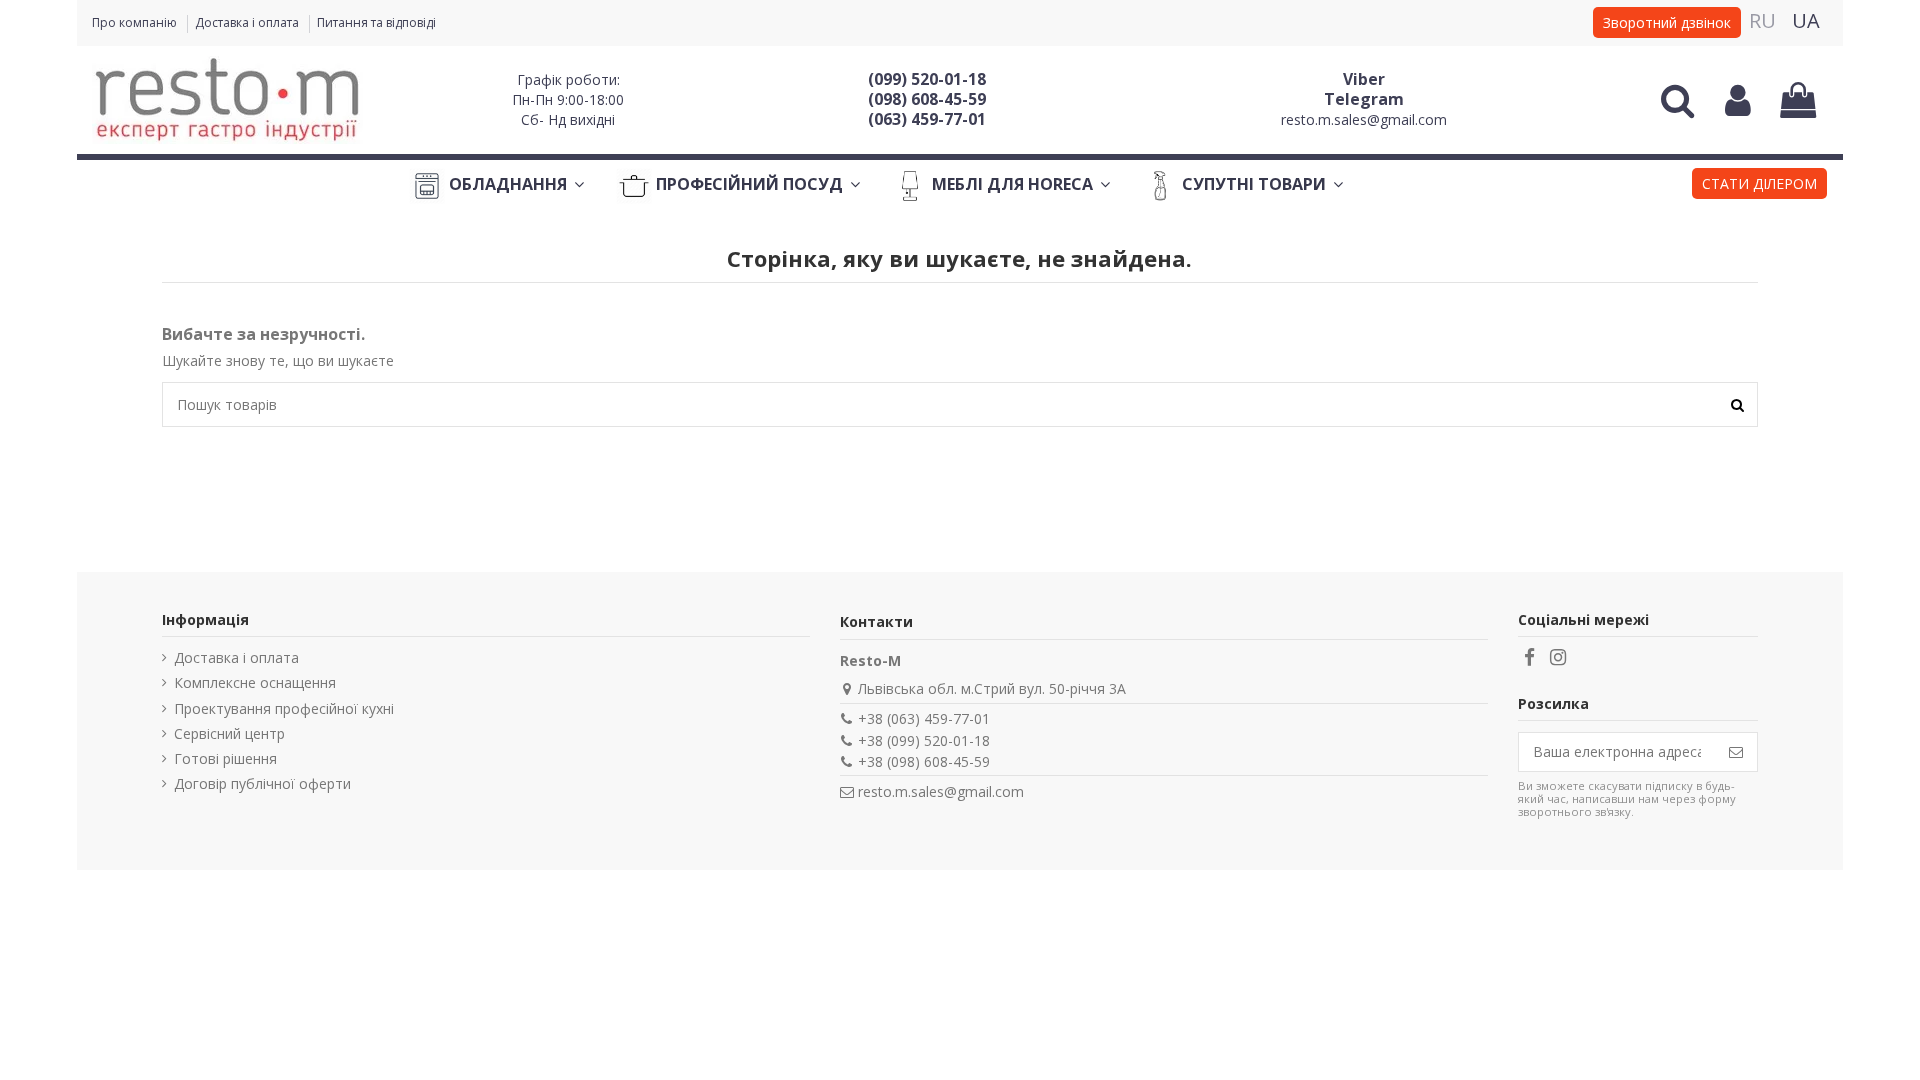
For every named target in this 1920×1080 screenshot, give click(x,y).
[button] (1759, 186)
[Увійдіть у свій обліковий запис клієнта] (1738, 100)
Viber (1364, 79)
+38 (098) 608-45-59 (924, 761)
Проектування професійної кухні (284, 708)
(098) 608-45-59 (927, 99)
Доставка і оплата (248, 22)
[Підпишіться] (1736, 752)
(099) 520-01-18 (927, 79)
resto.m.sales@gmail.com (1364, 119)
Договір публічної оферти (262, 783)
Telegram (1364, 99)
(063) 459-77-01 (927, 119)
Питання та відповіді (376, 22)
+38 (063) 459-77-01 (924, 718)
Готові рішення (225, 758)
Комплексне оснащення (255, 682)
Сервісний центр (229, 733)
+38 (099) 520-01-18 (924, 740)
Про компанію (136, 22)
